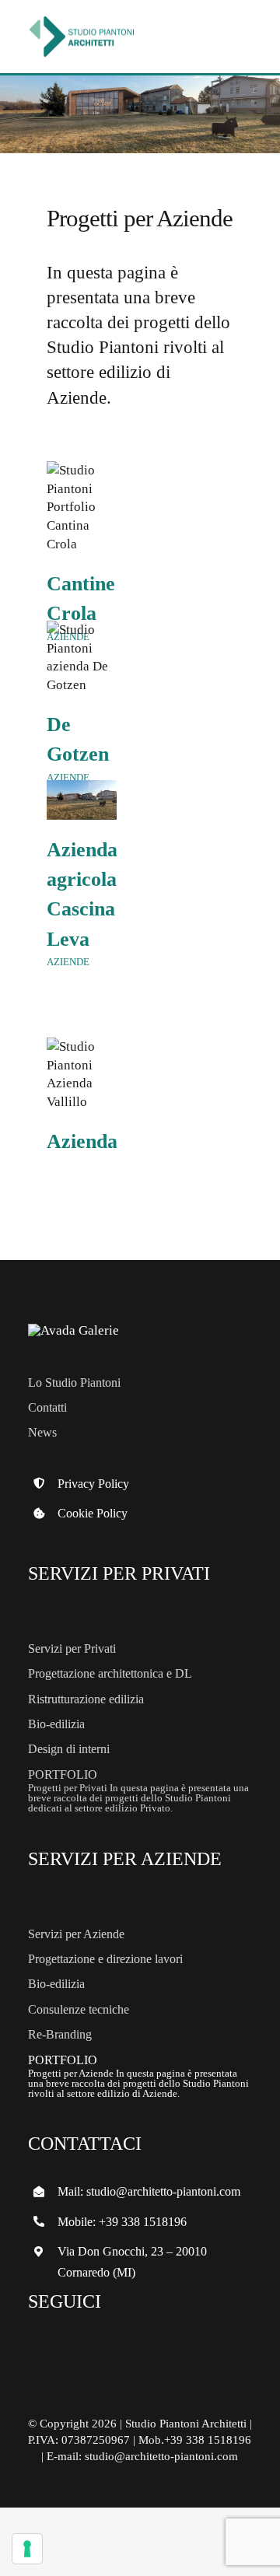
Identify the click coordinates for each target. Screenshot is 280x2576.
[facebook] (44, 2347)
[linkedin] (125, 2347)
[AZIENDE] (82, 507)
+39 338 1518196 (143, 2222)
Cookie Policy (93, 1513)
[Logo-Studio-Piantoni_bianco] (73, 1330)
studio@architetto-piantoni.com (163, 2191)
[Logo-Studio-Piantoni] (82, 17)
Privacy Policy (93, 1484)
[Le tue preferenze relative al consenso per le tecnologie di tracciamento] (27, 2549)
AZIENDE (68, 962)
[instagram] (85, 2347)
